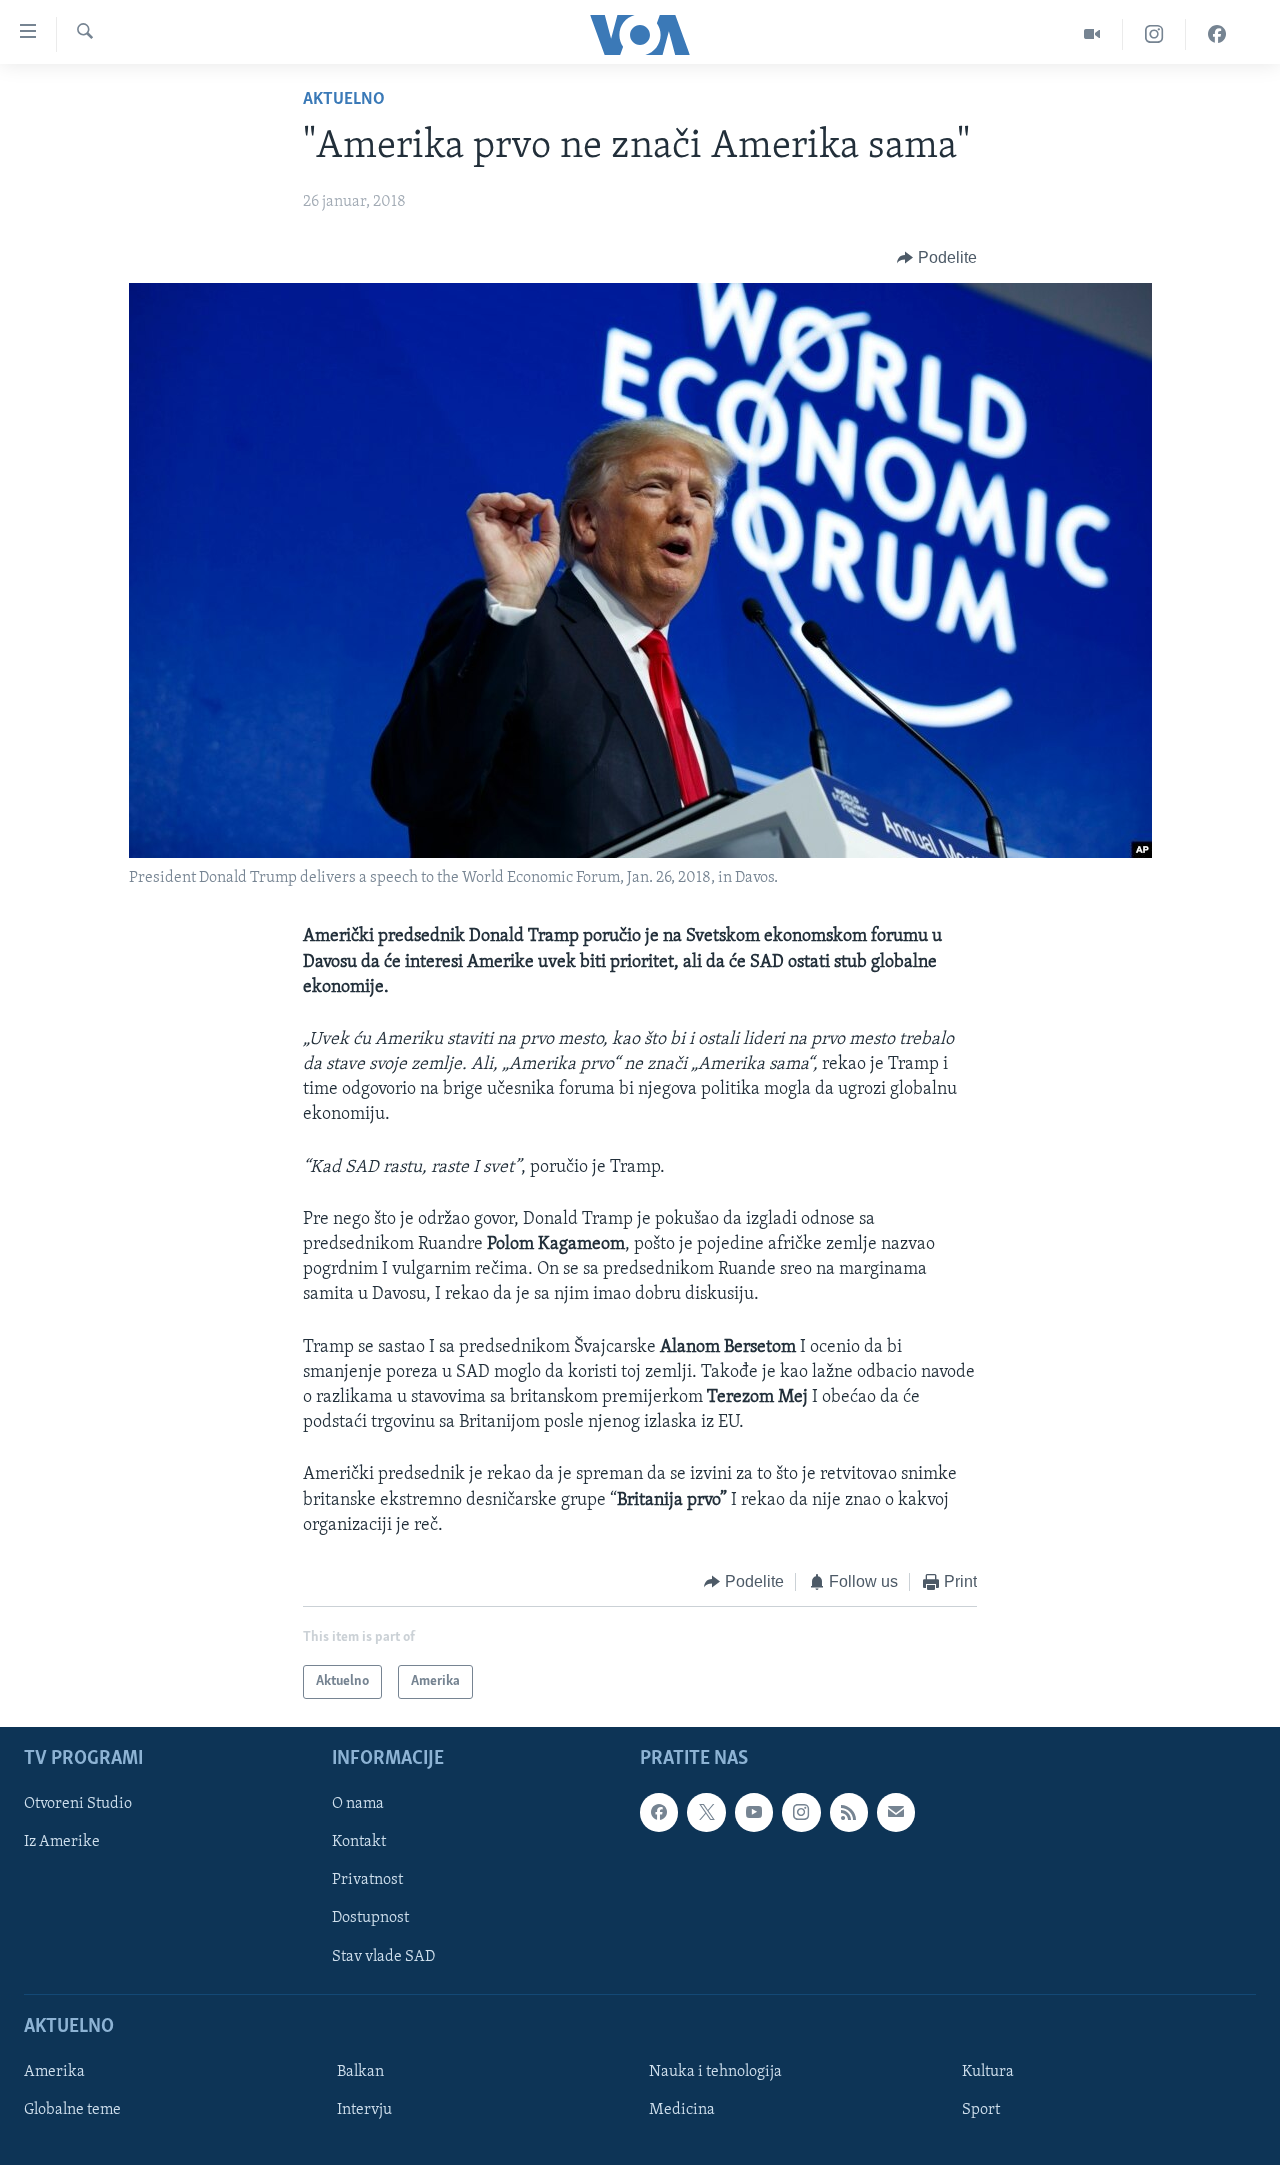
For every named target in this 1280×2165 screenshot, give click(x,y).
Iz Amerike (62, 1843)
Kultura (988, 2072)
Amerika (54, 2072)
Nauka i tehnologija (715, 2072)
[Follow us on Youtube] (754, 1813)
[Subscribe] (896, 1813)
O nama (358, 1805)
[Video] (1092, 34)
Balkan (360, 2072)
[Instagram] (1154, 34)
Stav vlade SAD (383, 1957)
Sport (981, 2110)
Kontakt (359, 1843)
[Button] (937, 258)
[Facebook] (1217, 34)
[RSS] (849, 1813)
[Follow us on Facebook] (659, 1813)
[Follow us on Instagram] (801, 1813)
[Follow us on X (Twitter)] (706, 1813)
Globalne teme (72, 2110)
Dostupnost (370, 1919)
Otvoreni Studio (78, 1805)
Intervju (364, 2110)
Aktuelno (344, 100)
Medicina (682, 2110)
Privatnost (367, 1881)
